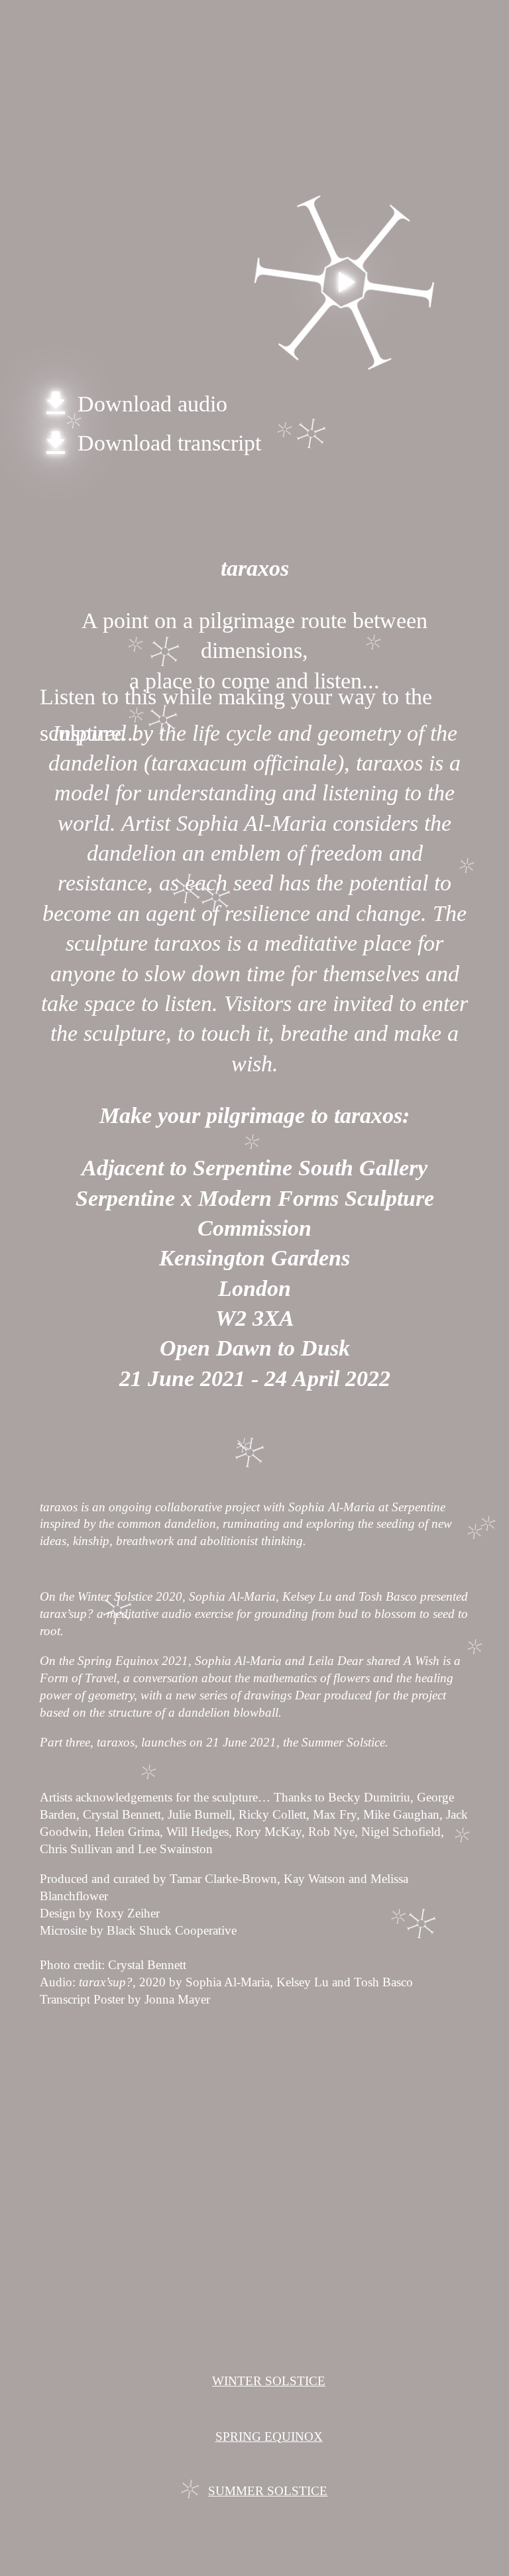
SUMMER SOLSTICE (268, 2491)
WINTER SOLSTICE (269, 2381)
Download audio (134, 404)
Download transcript (150, 443)
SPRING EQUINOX (269, 2437)
